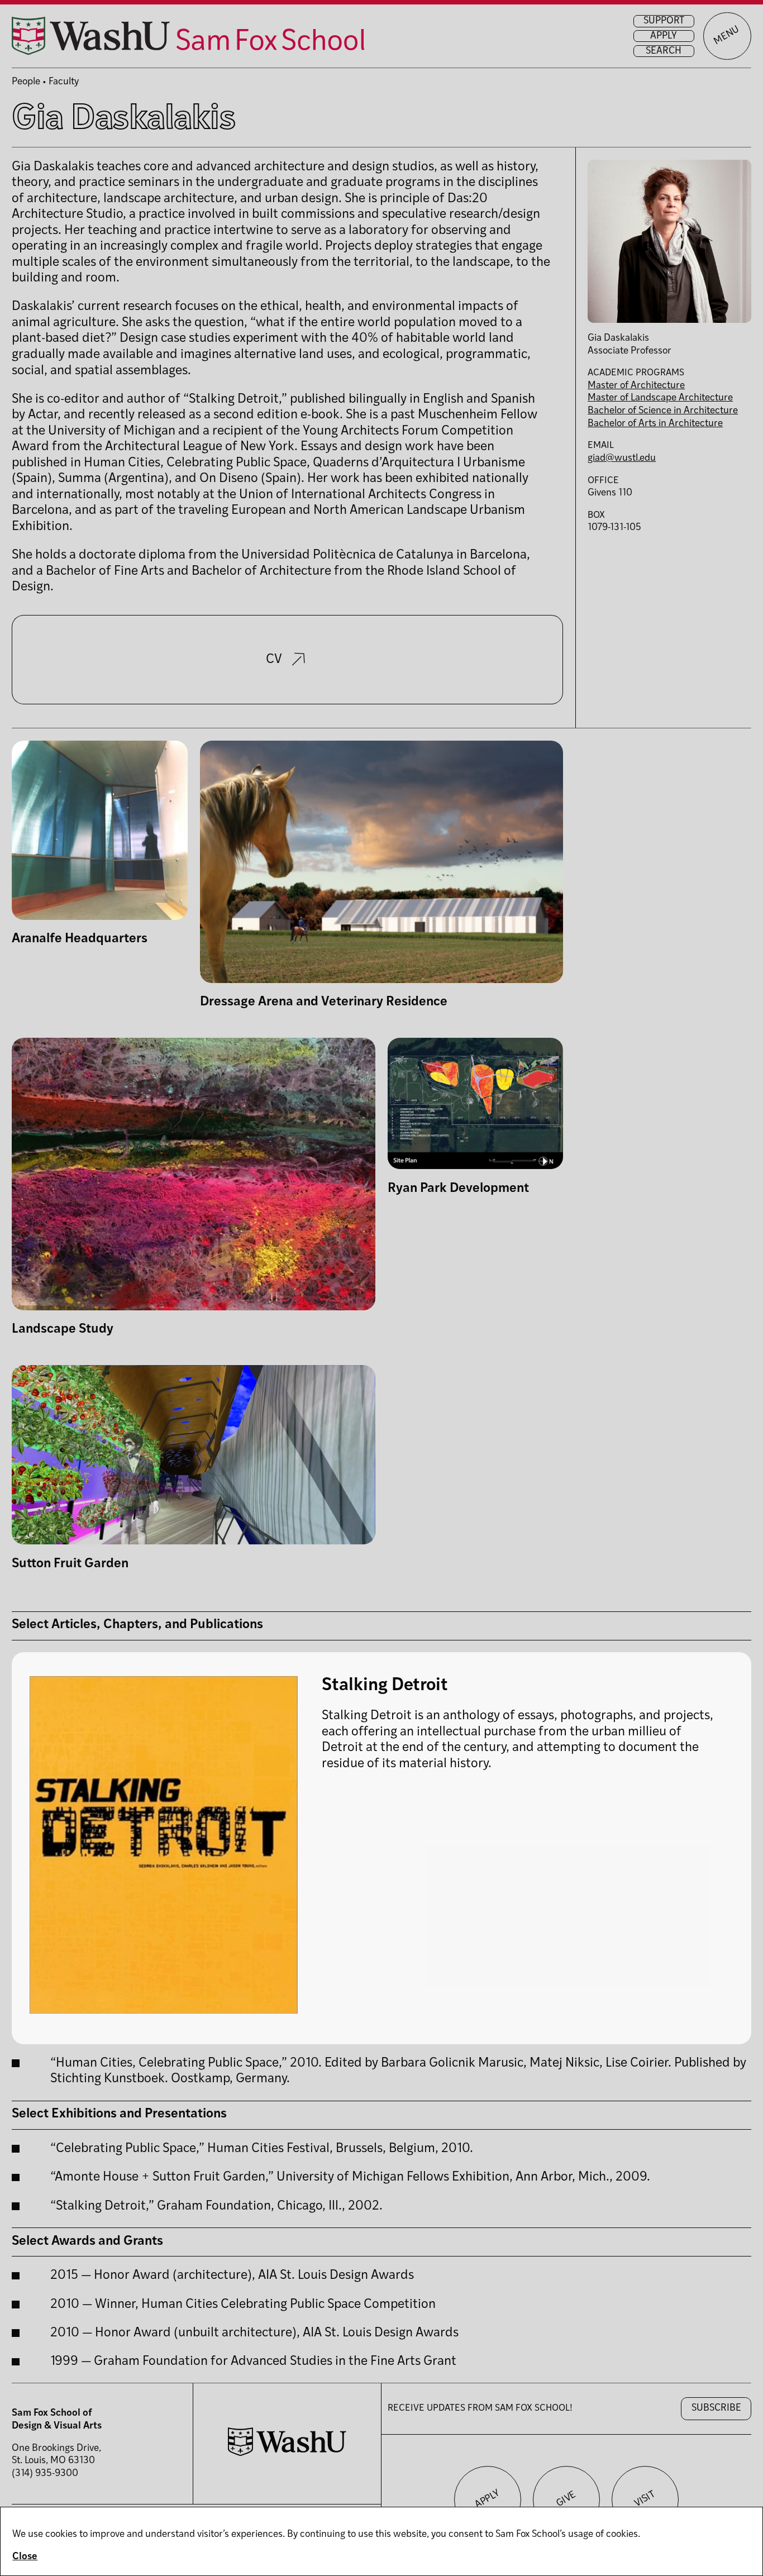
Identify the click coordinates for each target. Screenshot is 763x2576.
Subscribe (716, 2408)
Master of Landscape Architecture (660, 398)
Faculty (64, 82)
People (26, 82)
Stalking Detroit (385, 1686)
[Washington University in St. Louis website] (287, 2453)
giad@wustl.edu (622, 458)
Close (25, 2557)
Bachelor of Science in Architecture (663, 411)
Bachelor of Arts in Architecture (655, 424)
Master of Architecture (636, 386)
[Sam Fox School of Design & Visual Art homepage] (188, 36)
